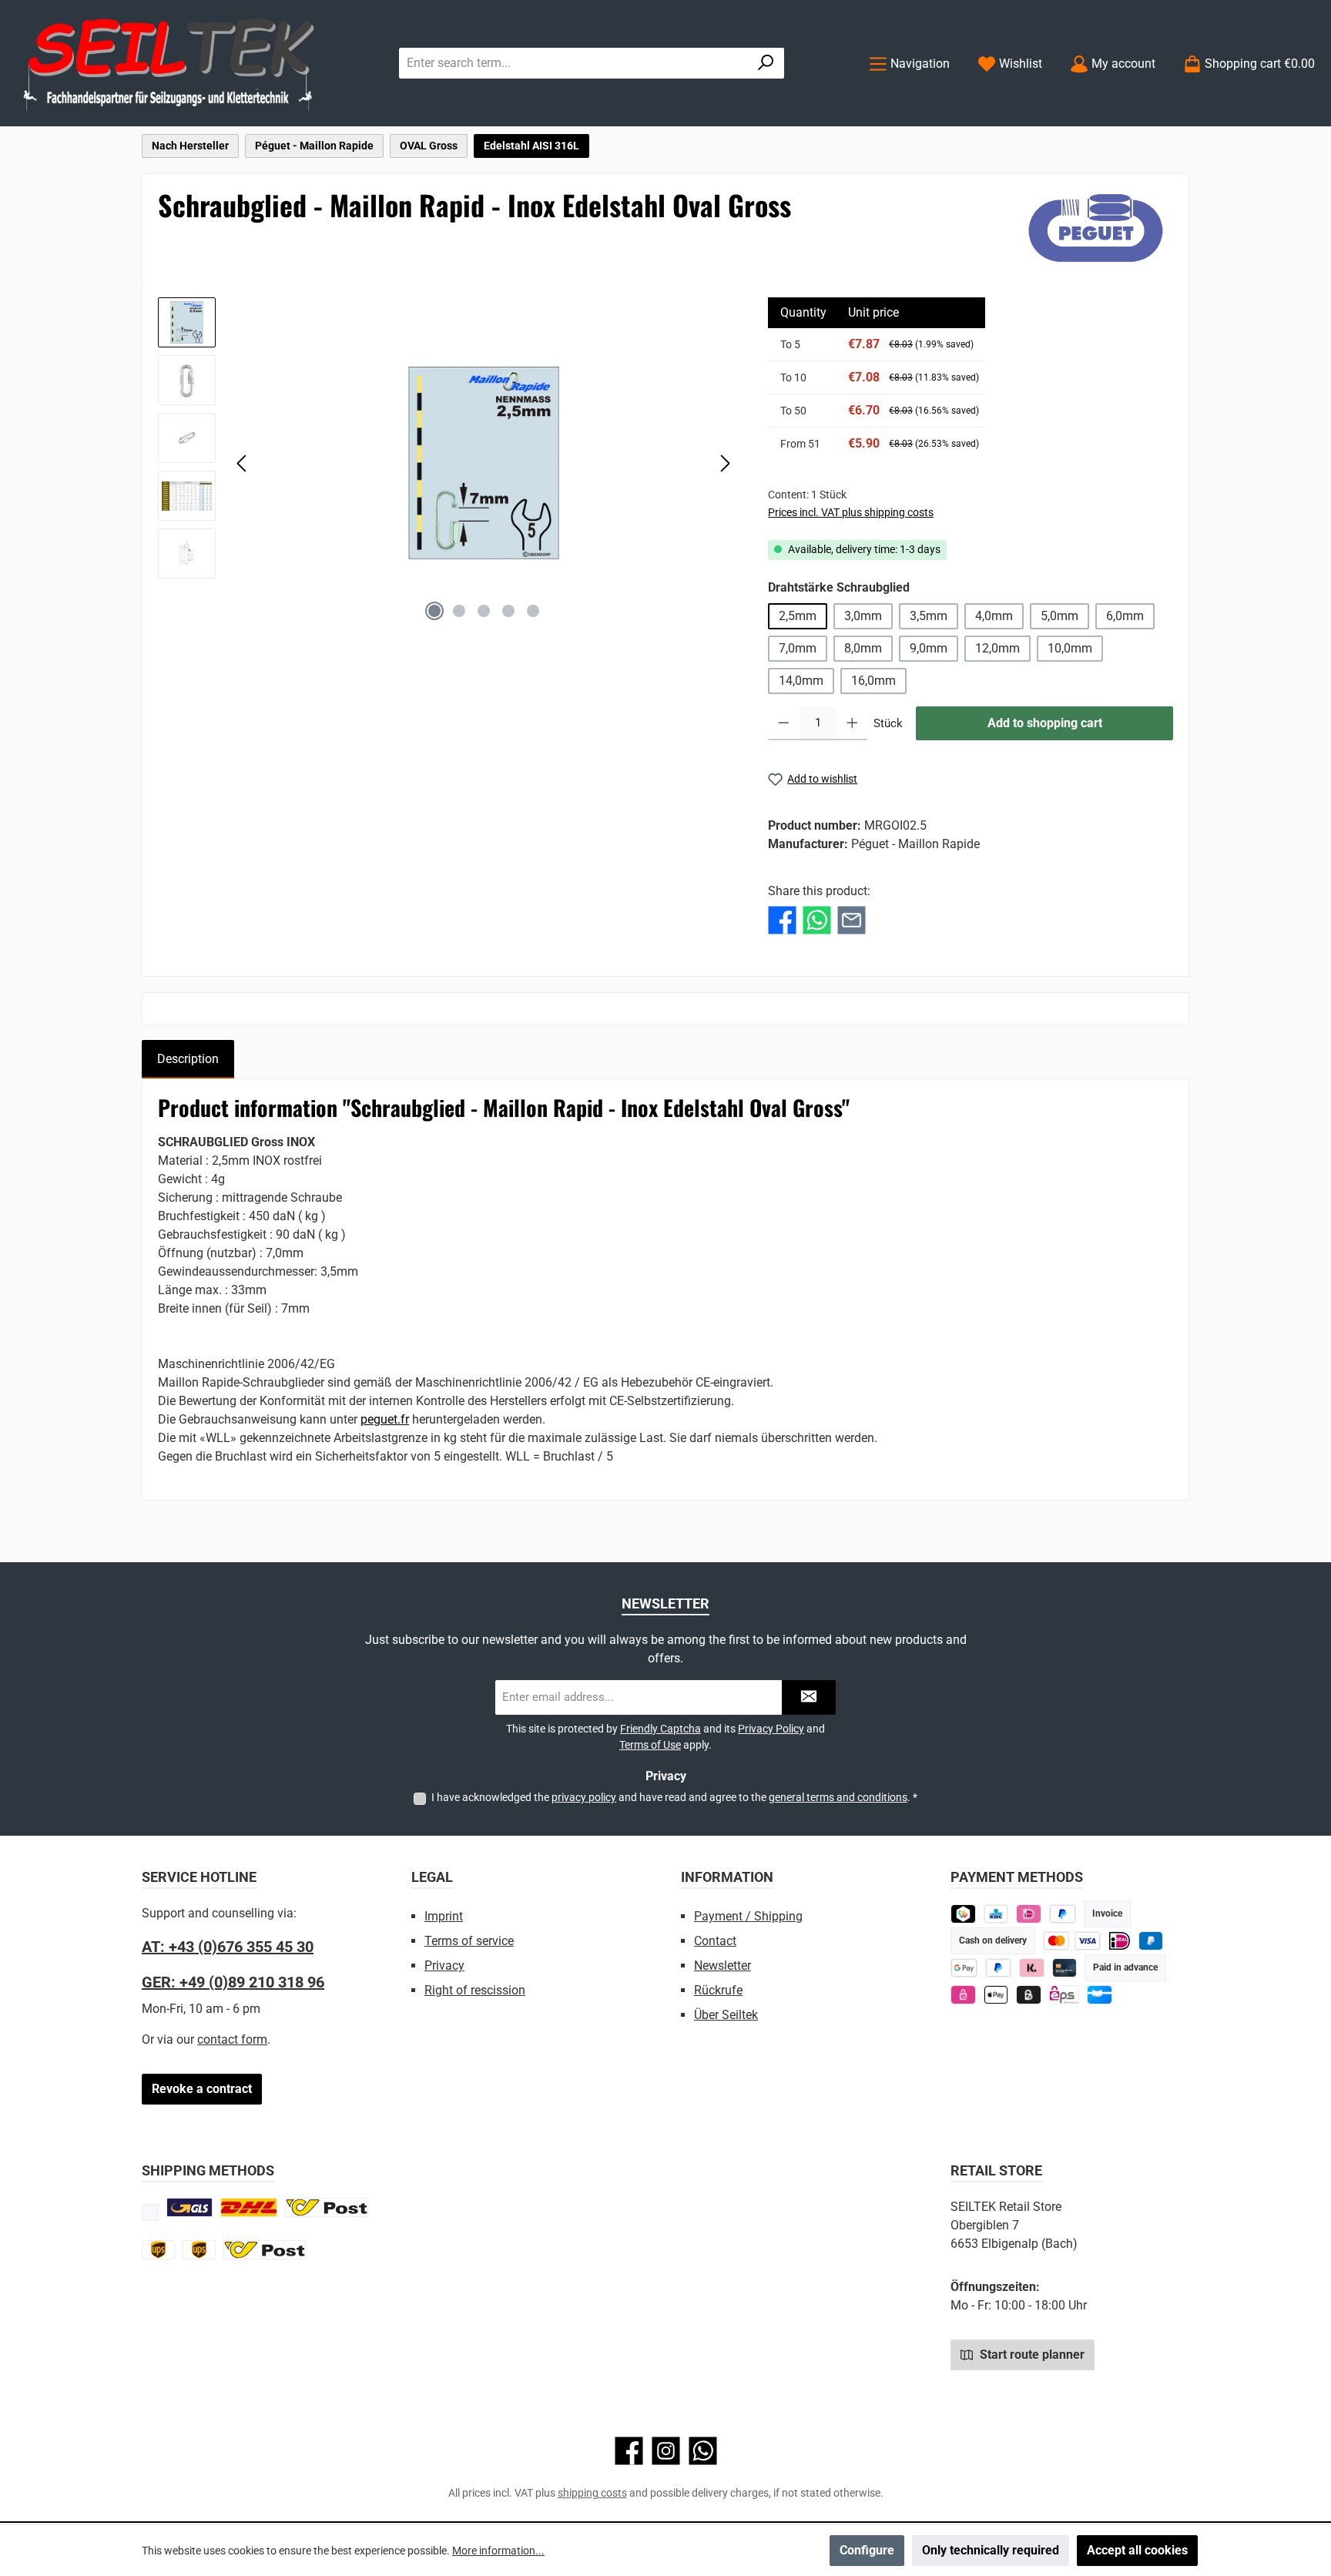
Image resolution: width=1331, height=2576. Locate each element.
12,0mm (997, 648)
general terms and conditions (838, 1797)
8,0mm (863, 648)
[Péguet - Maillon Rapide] (1096, 228)
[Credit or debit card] (1072, 1941)
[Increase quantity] (852, 723)
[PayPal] (999, 1968)
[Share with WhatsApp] (817, 920)
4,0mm (994, 616)
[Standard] (189, 2207)
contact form (232, 2039)
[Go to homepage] (169, 64)
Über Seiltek (726, 2015)
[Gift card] (1100, 1995)
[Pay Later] (1063, 1914)
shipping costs (592, 2493)
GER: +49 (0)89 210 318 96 (233, 1982)
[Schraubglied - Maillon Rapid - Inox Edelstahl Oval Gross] (484, 463)
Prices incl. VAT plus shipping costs (851, 512)
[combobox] (574, 63)
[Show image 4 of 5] (508, 611)
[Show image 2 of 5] (459, 611)
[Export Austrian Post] (265, 2250)
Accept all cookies (1137, 2550)
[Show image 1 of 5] (434, 611)
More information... (498, 2551)
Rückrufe (718, 1990)
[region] (448, 463)
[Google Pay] (964, 1968)
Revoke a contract (202, 2089)
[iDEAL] (1029, 1914)
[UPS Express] (199, 2250)
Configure (867, 2550)
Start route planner (1031, 2355)
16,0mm (873, 681)
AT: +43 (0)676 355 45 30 (228, 1947)
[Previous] (243, 463)
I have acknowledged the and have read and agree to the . (674, 1797)
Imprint (444, 1916)
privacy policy (584, 1797)
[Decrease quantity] (784, 723)
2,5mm (798, 616)
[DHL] (249, 2207)
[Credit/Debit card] (1065, 1968)
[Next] (725, 463)
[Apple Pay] (996, 1995)
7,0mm (798, 648)
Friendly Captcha (660, 1729)
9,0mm (929, 648)
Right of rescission (475, 1990)
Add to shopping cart (1045, 723)
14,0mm (801, 681)
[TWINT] (963, 1914)
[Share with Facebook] (782, 920)
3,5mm (929, 616)
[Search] (766, 63)
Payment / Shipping (748, 1916)
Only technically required (991, 2550)
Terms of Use (650, 1745)
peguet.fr (385, 1419)
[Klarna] (1032, 1968)
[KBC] (996, 1914)
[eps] (963, 1995)
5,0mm (1059, 616)
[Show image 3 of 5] (484, 611)
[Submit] (809, 1697)
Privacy (444, 1966)
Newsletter (722, 1966)
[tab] (188, 1059)
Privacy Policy (771, 1729)
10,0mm (1070, 648)
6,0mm (1125, 616)
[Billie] (1029, 1995)
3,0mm (863, 616)
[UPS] (158, 2250)
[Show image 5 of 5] (533, 611)
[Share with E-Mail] (852, 920)
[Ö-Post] (327, 2207)
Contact (715, 1941)
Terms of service (469, 1941)
